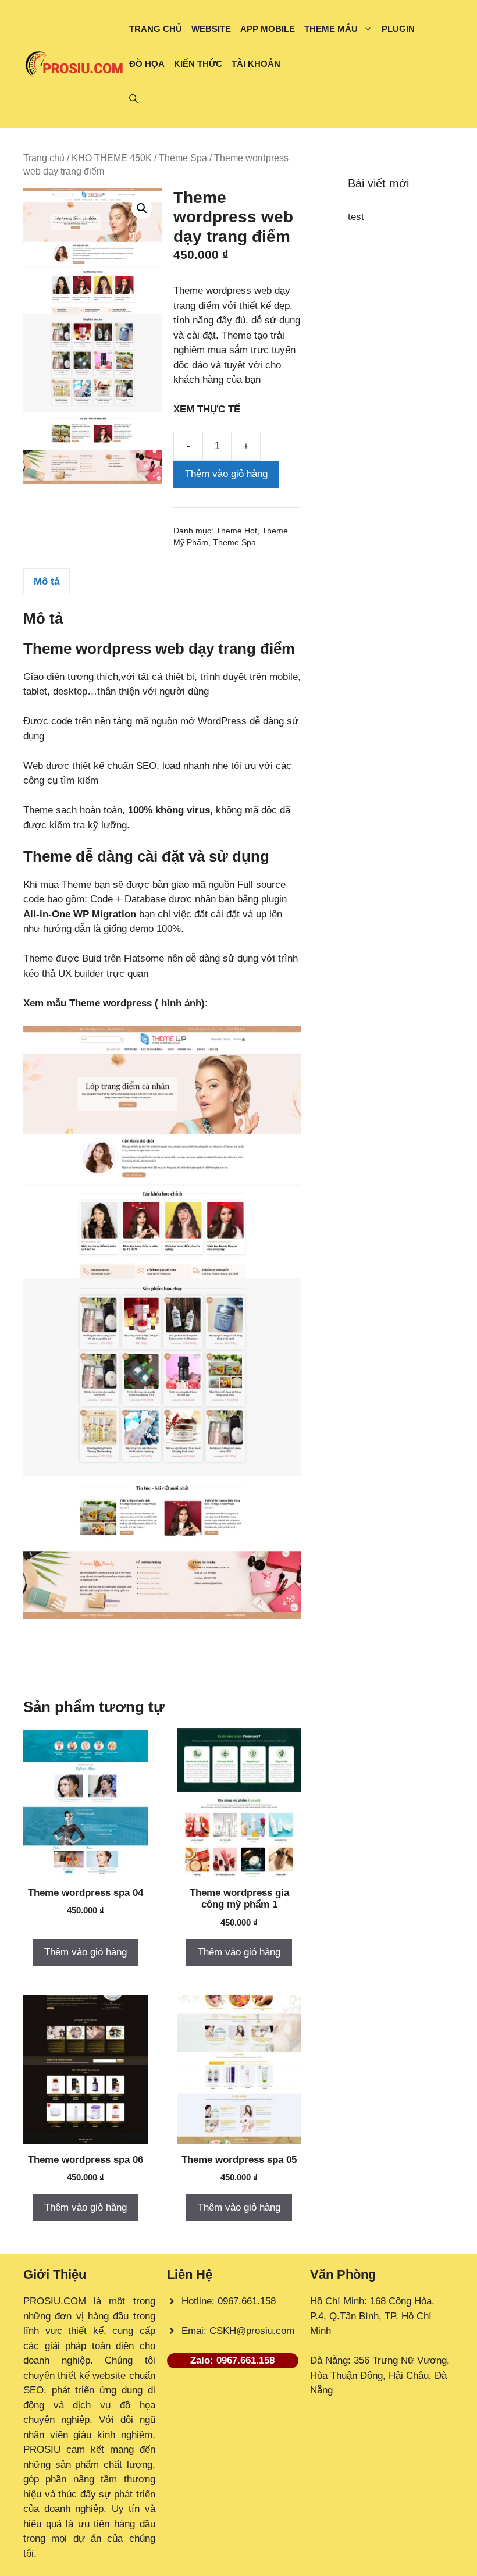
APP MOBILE (268, 29)
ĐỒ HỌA (147, 64)
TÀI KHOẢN (256, 64)
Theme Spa (183, 158)
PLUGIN (398, 29)
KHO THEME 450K (112, 158)
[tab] (47, 581)
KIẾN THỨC (198, 64)
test (356, 217)
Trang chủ (44, 158)
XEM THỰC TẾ (210, 409)
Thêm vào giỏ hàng (226, 474)
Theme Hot (236, 531)
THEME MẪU (331, 29)
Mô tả (47, 581)
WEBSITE (211, 29)
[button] (134, 99)
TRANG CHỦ (156, 29)
